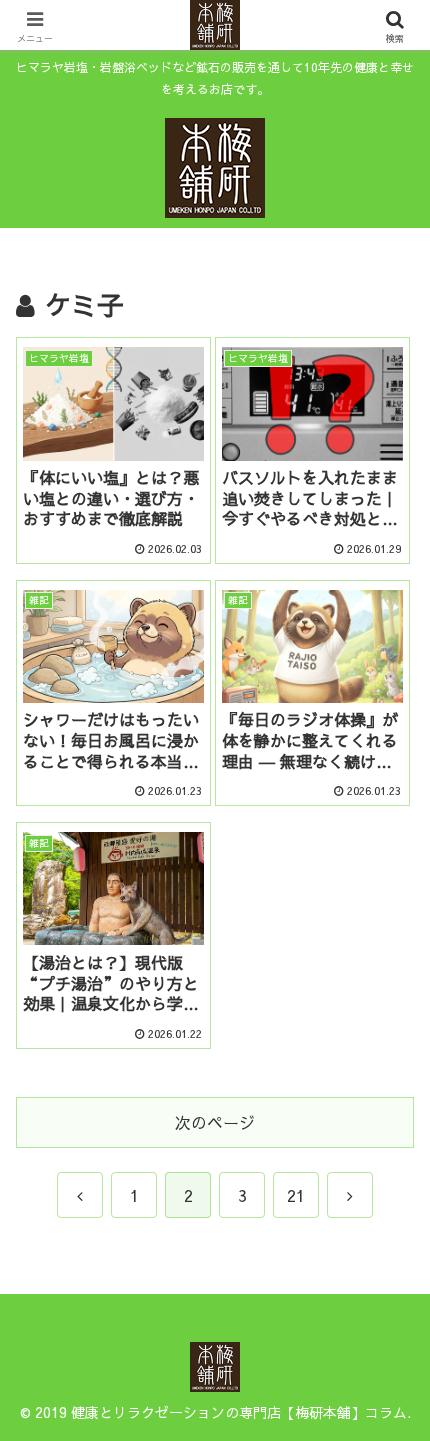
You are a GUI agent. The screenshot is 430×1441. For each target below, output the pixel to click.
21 (296, 1195)
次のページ (215, 1122)
